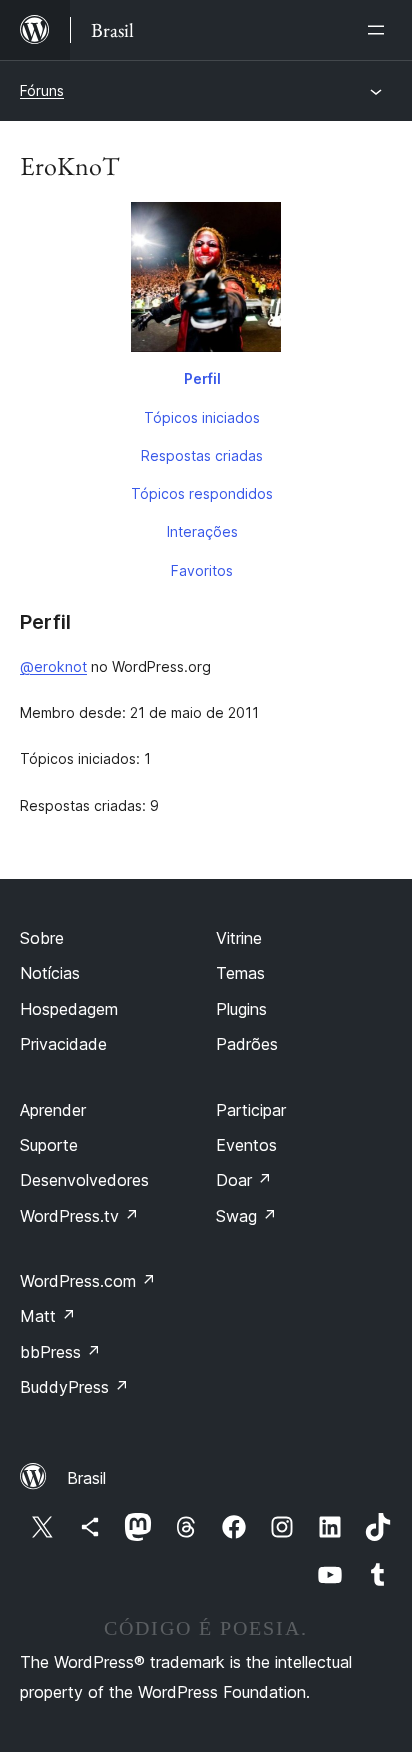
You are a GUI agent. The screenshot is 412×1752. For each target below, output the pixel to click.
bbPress (60, 1352)
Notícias (50, 973)
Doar (244, 1180)
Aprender (53, 1110)
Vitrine (239, 938)
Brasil (86, 1478)
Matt (48, 1316)
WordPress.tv (79, 1216)
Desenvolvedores (84, 1180)
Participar (251, 1110)
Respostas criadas (202, 455)
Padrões (247, 1044)
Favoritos (202, 570)
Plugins (241, 1009)
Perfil (202, 378)
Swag (246, 1216)
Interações (202, 531)
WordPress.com (88, 1281)
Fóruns (42, 90)
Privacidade (63, 1044)
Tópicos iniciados (202, 417)
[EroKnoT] (206, 281)
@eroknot (53, 666)
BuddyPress (74, 1387)
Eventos (246, 1145)
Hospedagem (69, 1009)
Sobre (42, 938)
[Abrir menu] (380, 30)
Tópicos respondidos (202, 493)
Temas (240, 973)
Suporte (49, 1145)
